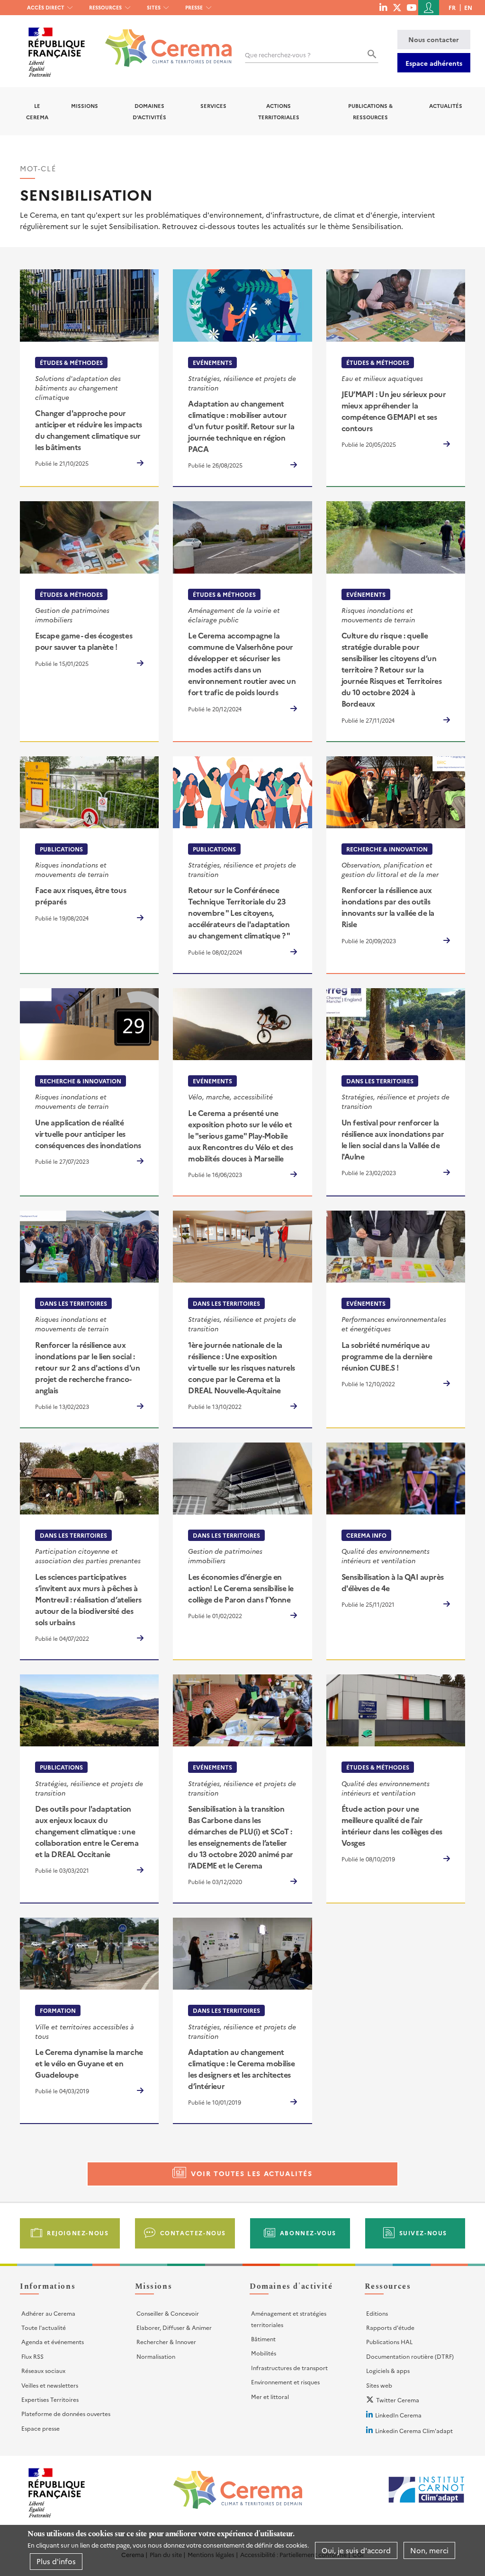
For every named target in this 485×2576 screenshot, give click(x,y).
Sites (154, 7)
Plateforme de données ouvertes (66, 2413)
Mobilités (264, 2353)
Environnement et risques (285, 2382)
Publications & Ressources (370, 111)
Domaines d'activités (149, 111)
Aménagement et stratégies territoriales (289, 2319)
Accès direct (46, 7)
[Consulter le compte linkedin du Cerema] (383, 7)
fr (452, 7)
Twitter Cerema (398, 2400)
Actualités (446, 106)
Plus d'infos (56, 2561)
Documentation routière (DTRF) (410, 2356)
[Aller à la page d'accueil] (163, 41)
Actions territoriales (279, 111)
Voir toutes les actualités (252, 2173)
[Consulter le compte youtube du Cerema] (411, 7)
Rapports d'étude (390, 2327)
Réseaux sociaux (43, 2370)
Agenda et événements (53, 2341)
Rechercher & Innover (166, 2341)
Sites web (379, 2385)
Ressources (105, 7)
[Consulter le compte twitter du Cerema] (397, 7)
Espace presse (40, 2428)
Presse (194, 7)
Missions (85, 106)
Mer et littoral (270, 2396)
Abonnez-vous (308, 2233)
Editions (377, 2313)
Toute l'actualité (44, 2327)
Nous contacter (434, 39)
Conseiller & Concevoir (168, 2313)
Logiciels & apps (388, 2370)
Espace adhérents (434, 63)
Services (213, 106)
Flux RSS (32, 2356)
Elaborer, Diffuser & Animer (174, 2327)
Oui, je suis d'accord (356, 2550)
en (468, 7)
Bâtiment (263, 2339)
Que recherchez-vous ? (278, 55)
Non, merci (429, 2550)
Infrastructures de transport (289, 2368)
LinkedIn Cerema (398, 2415)
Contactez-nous (193, 2233)
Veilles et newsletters (50, 2385)
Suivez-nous (423, 2233)
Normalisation (156, 2356)
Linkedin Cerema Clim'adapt (414, 2430)
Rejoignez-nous (78, 2233)
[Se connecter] (429, 8)
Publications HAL (389, 2341)
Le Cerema (37, 111)
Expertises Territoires (50, 2399)
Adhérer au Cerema (48, 2313)
